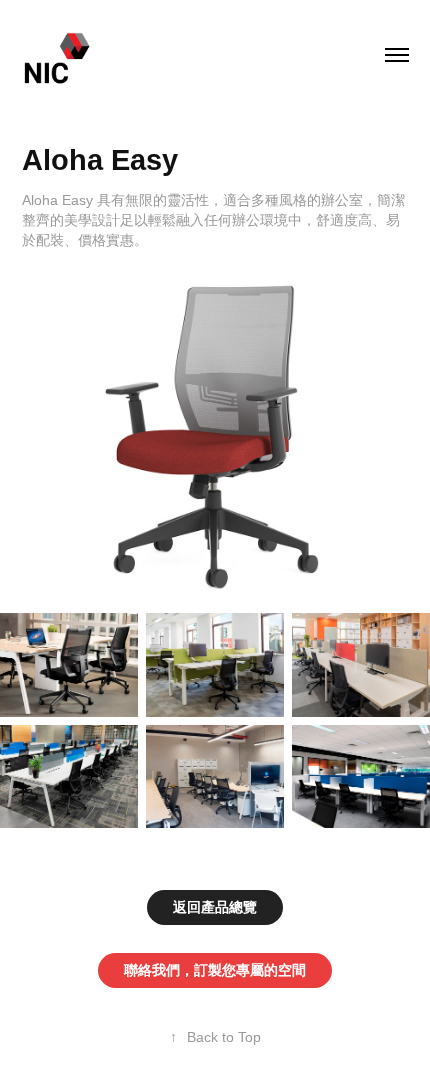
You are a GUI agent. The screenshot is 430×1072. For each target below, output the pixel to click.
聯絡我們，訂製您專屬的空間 (215, 970)
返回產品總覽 (215, 907)
